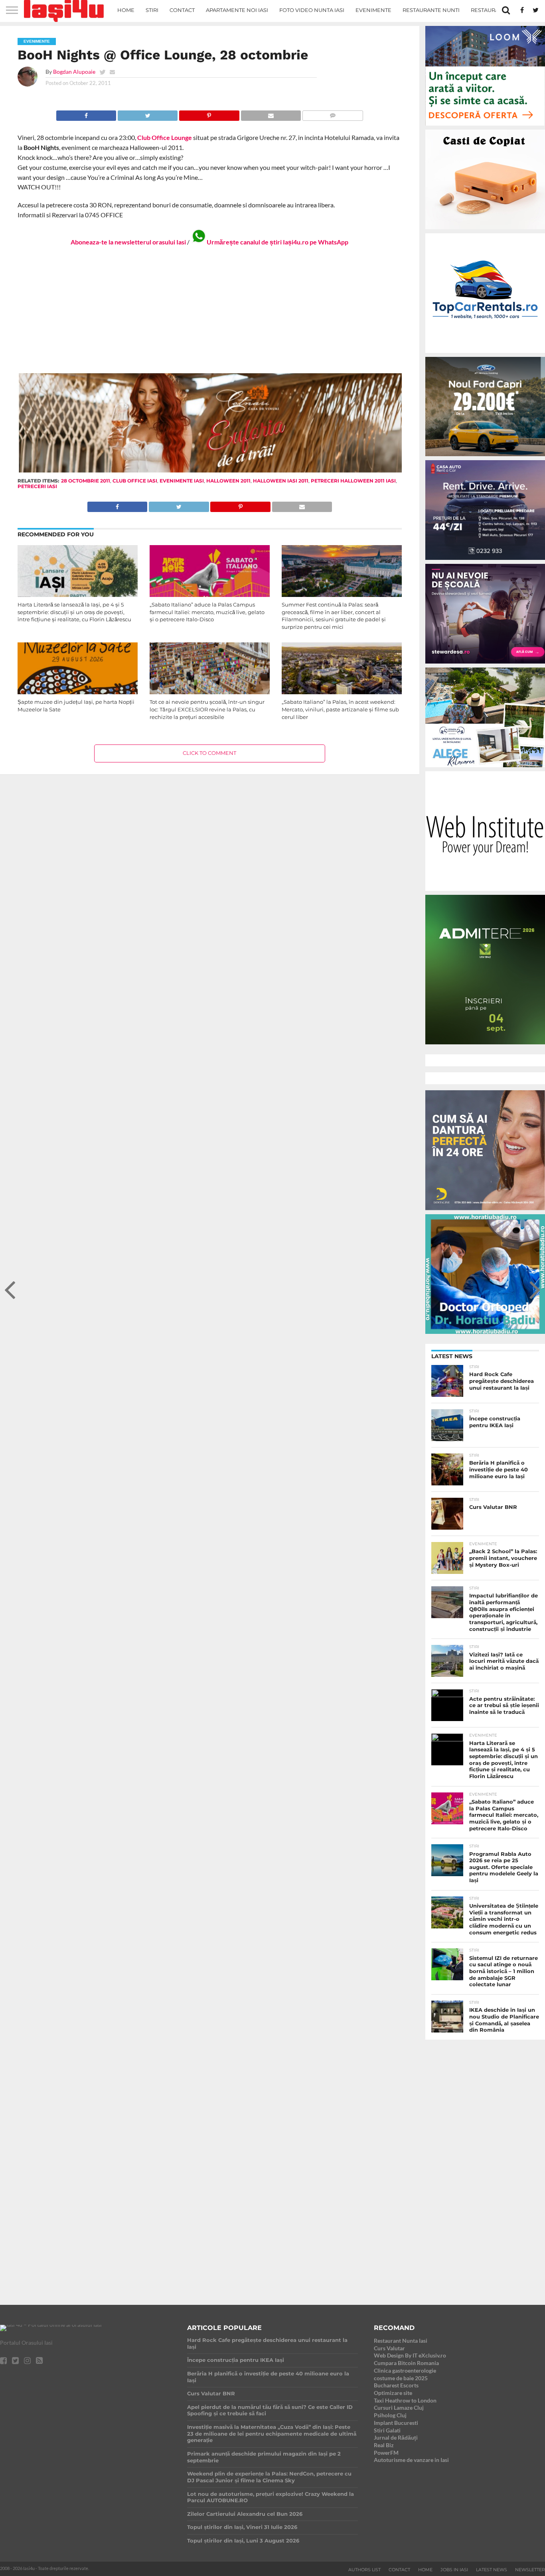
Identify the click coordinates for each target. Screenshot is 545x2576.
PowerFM (386, 2453)
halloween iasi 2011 (281, 481)
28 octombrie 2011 (86, 481)
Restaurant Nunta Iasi (401, 2341)
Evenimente (373, 10)
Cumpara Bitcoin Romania (406, 2363)
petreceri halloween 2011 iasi (353, 481)
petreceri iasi (37, 486)
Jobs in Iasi (454, 2570)
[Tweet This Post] (147, 113)
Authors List (364, 2570)
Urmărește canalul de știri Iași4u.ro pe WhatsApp (277, 242)
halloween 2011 (228, 481)
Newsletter (530, 2570)
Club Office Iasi (135, 481)
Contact (182, 10)
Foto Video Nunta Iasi (312, 10)
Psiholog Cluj (390, 2415)
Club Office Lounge (165, 137)
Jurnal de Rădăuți (396, 2437)
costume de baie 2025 (401, 2378)
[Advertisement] (210, 309)
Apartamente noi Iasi (237, 10)
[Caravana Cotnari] (210, 471)
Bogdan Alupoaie (74, 72)
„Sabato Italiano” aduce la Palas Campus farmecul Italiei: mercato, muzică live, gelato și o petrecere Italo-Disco (207, 612)
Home (126, 10)
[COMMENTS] (333, 113)
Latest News (492, 2570)
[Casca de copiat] (485, 231)
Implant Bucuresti (396, 2423)
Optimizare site (393, 2393)
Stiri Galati (387, 2430)
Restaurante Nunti (431, 10)
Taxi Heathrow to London (405, 2400)
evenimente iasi (182, 481)
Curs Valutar (389, 2348)
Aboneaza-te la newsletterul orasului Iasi (128, 242)
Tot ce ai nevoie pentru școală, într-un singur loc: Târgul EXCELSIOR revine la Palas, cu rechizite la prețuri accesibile (207, 709)
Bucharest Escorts (396, 2385)
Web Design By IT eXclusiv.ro (410, 2355)
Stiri (152, 10)
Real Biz (384, 2445)
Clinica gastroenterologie (405, 2370)
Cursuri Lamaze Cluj (399, 2408)
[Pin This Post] (209, 113)
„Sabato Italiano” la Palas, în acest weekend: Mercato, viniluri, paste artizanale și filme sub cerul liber (340, 709)
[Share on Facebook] (86, 113)
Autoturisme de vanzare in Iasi (411, 2460)
